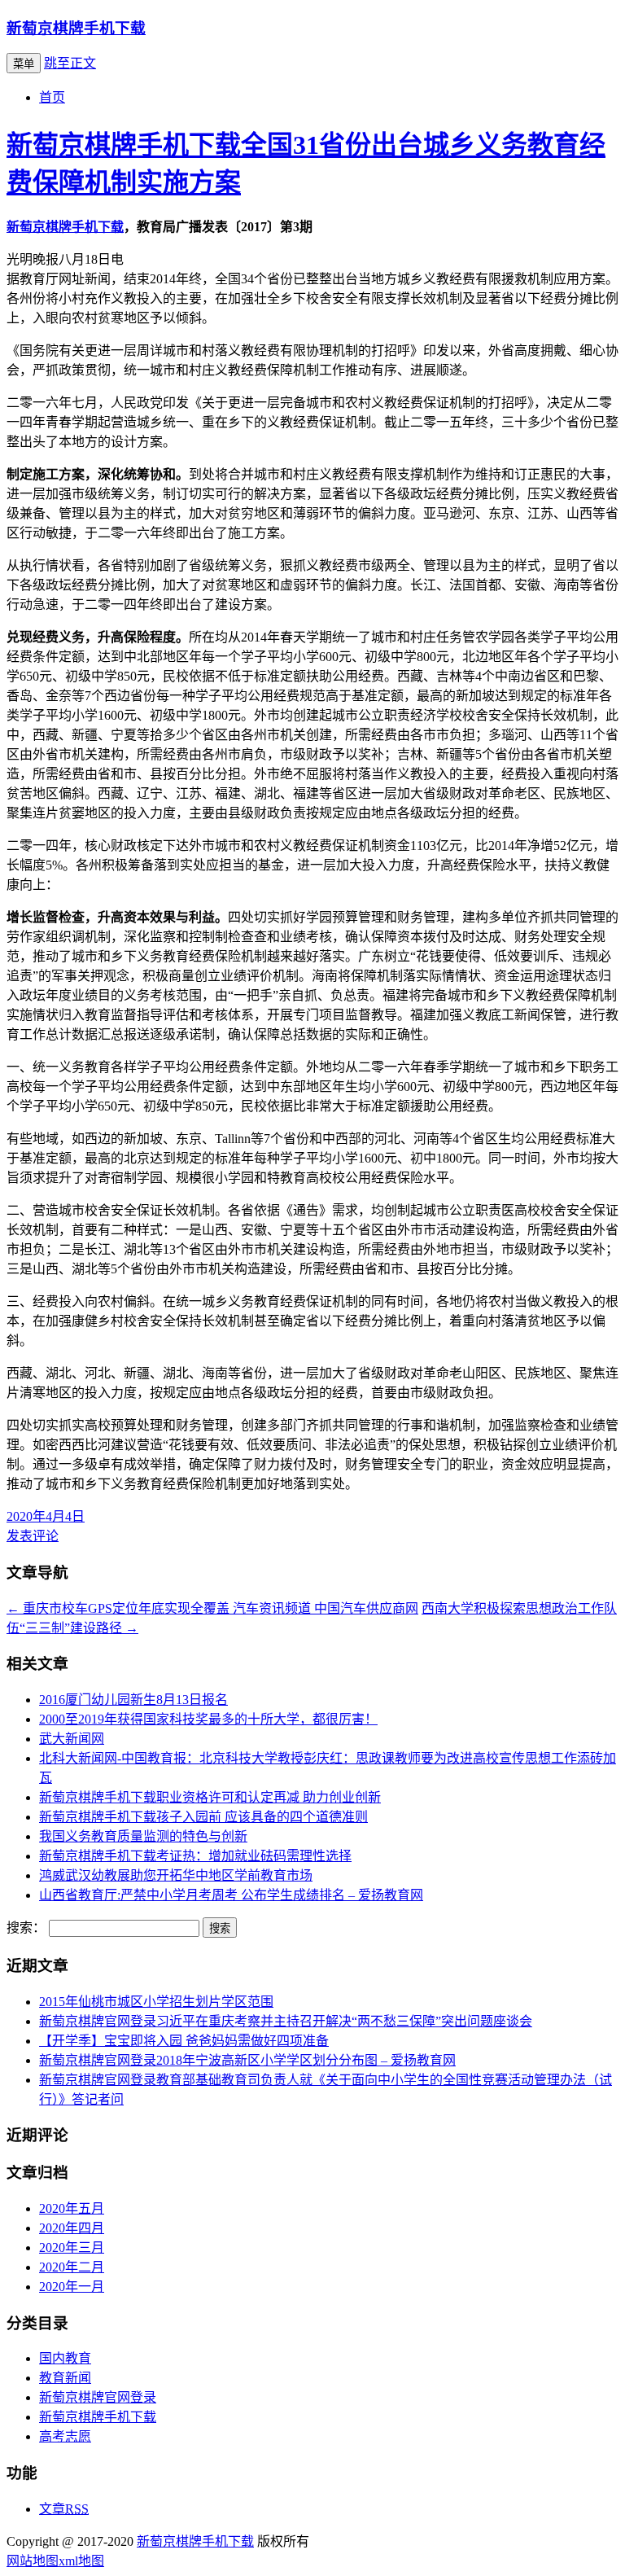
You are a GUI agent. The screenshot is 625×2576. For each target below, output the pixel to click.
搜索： (26, 1928)
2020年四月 (72, 2228)
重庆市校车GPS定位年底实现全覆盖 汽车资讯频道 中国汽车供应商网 (212, 1608)
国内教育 (65, 2358)
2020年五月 (72, 2208)
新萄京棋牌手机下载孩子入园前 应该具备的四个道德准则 (203, 1817)
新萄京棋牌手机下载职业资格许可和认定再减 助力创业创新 (210, 1797)
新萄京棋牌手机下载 (76, 28)
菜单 (24, 64)
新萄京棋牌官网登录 (98, 2397)
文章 (64, 2509)
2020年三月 (72, 2247)
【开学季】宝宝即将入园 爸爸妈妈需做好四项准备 (184, 2041)
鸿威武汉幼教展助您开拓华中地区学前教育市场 (176, 1875)
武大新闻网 (72, 1739)
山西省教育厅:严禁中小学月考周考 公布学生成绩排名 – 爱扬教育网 (231, 1895)
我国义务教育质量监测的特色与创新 (143, 1836)
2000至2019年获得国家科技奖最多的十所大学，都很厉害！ (208, 1719)
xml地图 (81, 2561)
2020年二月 (72, 2267)
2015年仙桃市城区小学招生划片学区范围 (156, 2002)
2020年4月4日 (46, 1516)
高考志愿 (65, 2436)
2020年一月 (72, 2287)
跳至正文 (70, 63)
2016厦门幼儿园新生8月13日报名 (133, 1700)
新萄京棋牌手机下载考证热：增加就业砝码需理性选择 (195, 1856)
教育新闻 (65, 2378)
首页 (52, 97)
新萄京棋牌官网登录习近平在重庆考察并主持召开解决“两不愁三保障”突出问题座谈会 (286, 2021)
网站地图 (33, 2561)
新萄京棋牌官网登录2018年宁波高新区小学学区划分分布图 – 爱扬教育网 (247, 2060)
